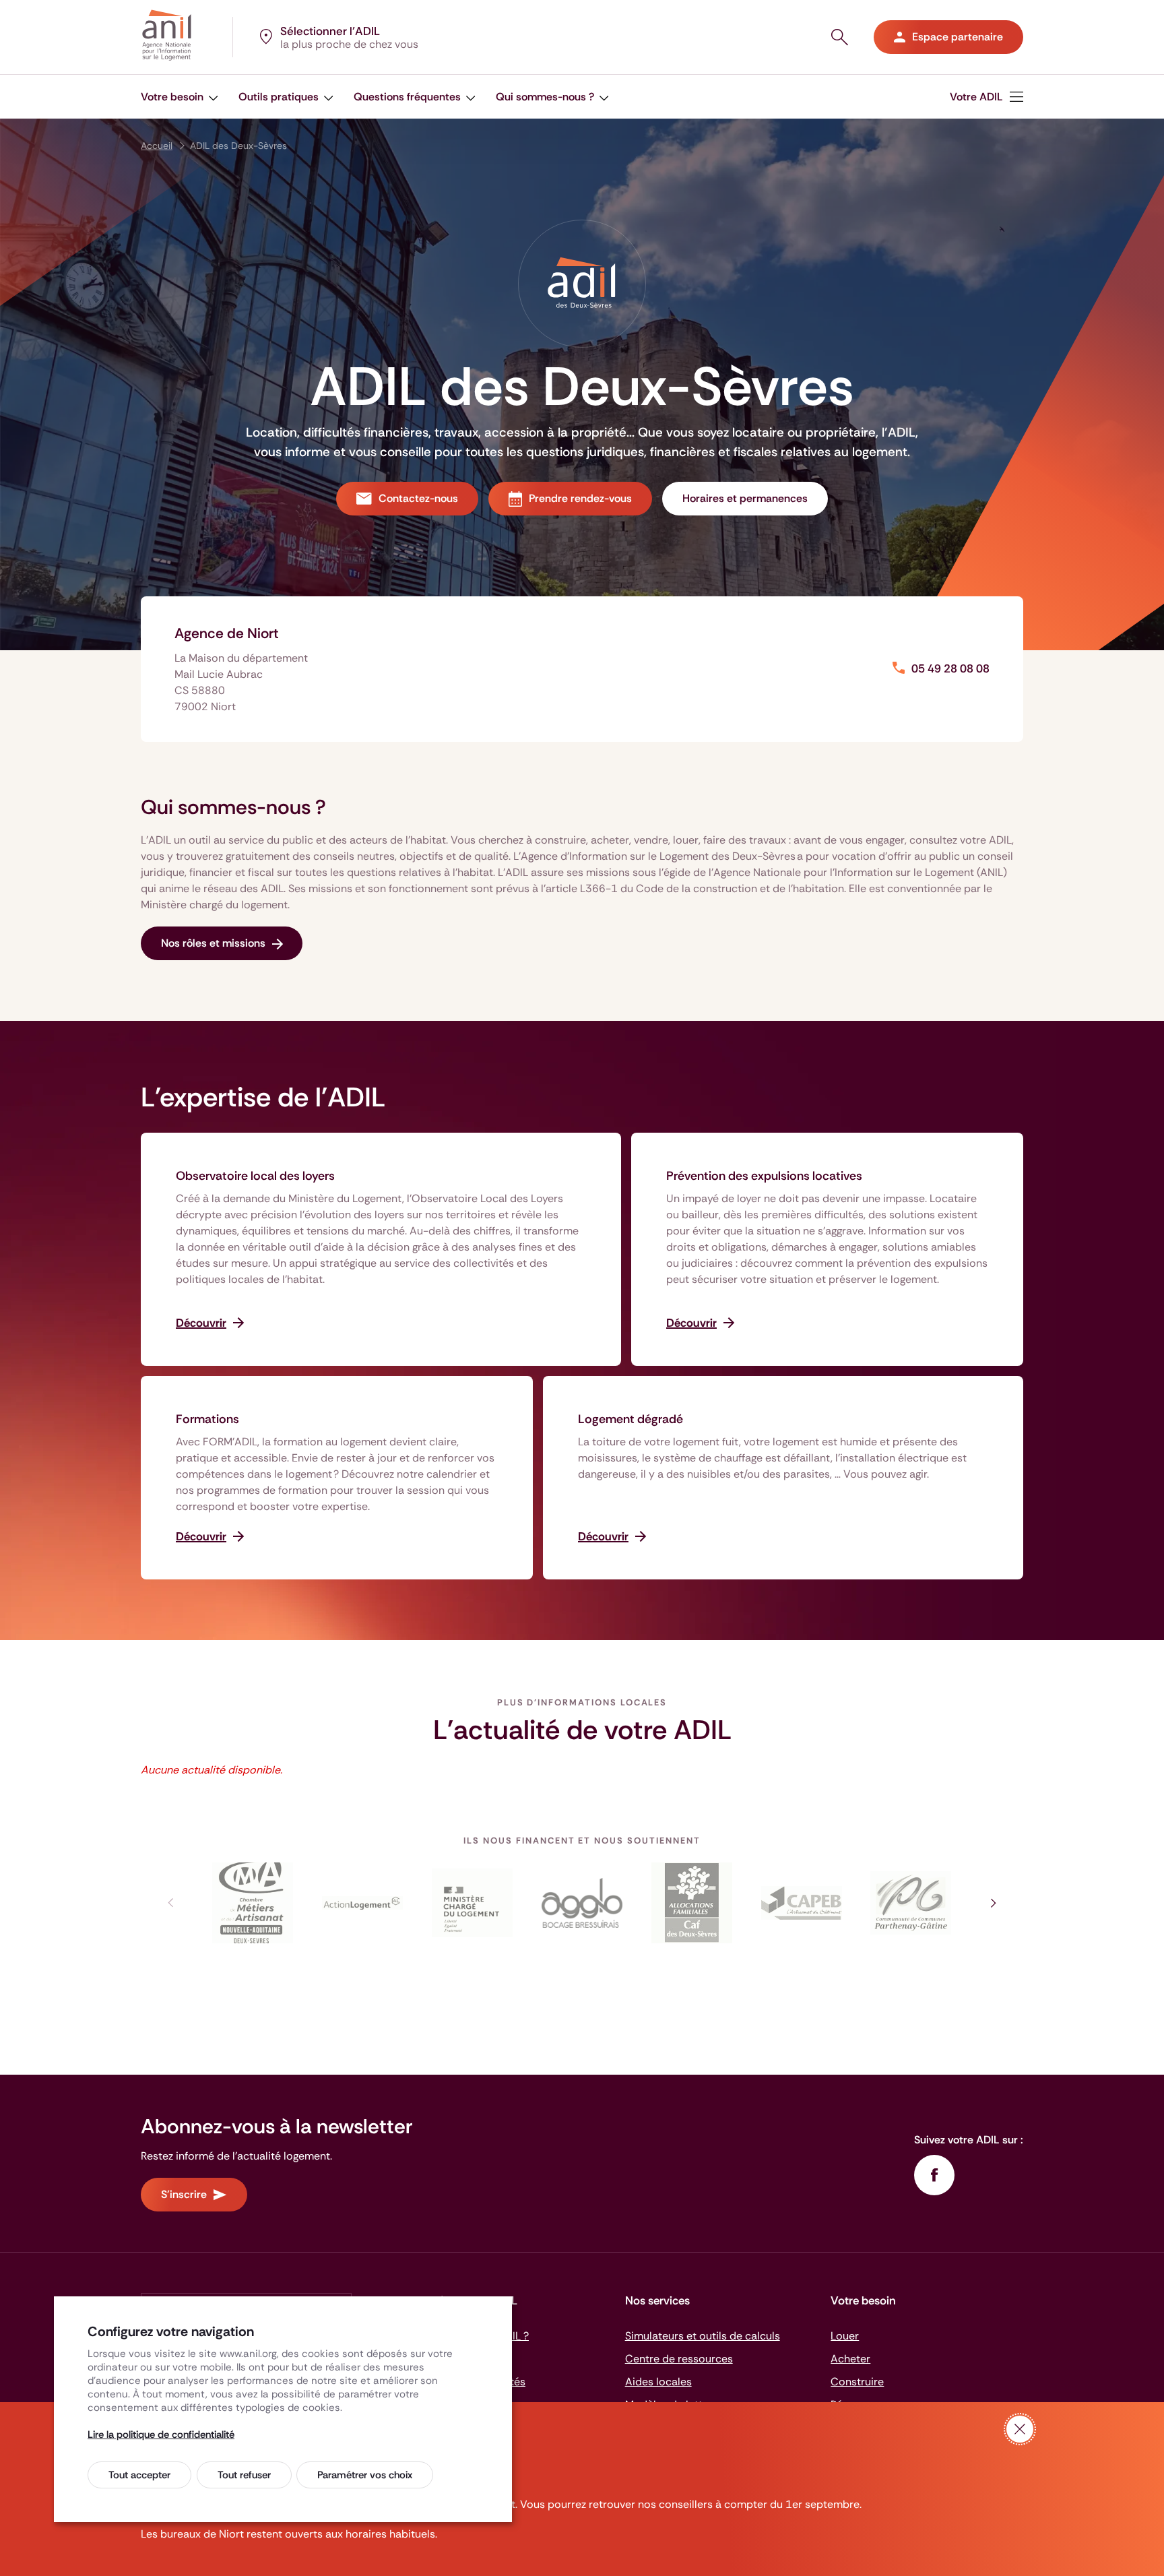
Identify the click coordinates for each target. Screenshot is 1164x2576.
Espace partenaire (958, 37)
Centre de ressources (679, 2359)
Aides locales (658, 2382)
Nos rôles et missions (213, 943)
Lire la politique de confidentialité (161, 2434)
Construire (857, 2382)
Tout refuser (244, 2475)
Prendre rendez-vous (580, 498)
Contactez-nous (418, 498)
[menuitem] (180, 97)
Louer (845, 2336)
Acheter (850, 2359)
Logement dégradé (630, 1419)
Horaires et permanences (745, 498)
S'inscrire (184, 2194)
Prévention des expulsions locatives (764, 1176)
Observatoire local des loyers (255, 1176)
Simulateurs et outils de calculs (703, 2336)
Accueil (157, 146)
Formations (207, 1419)
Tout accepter (139, 2475)
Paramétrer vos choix (365, 2475)
